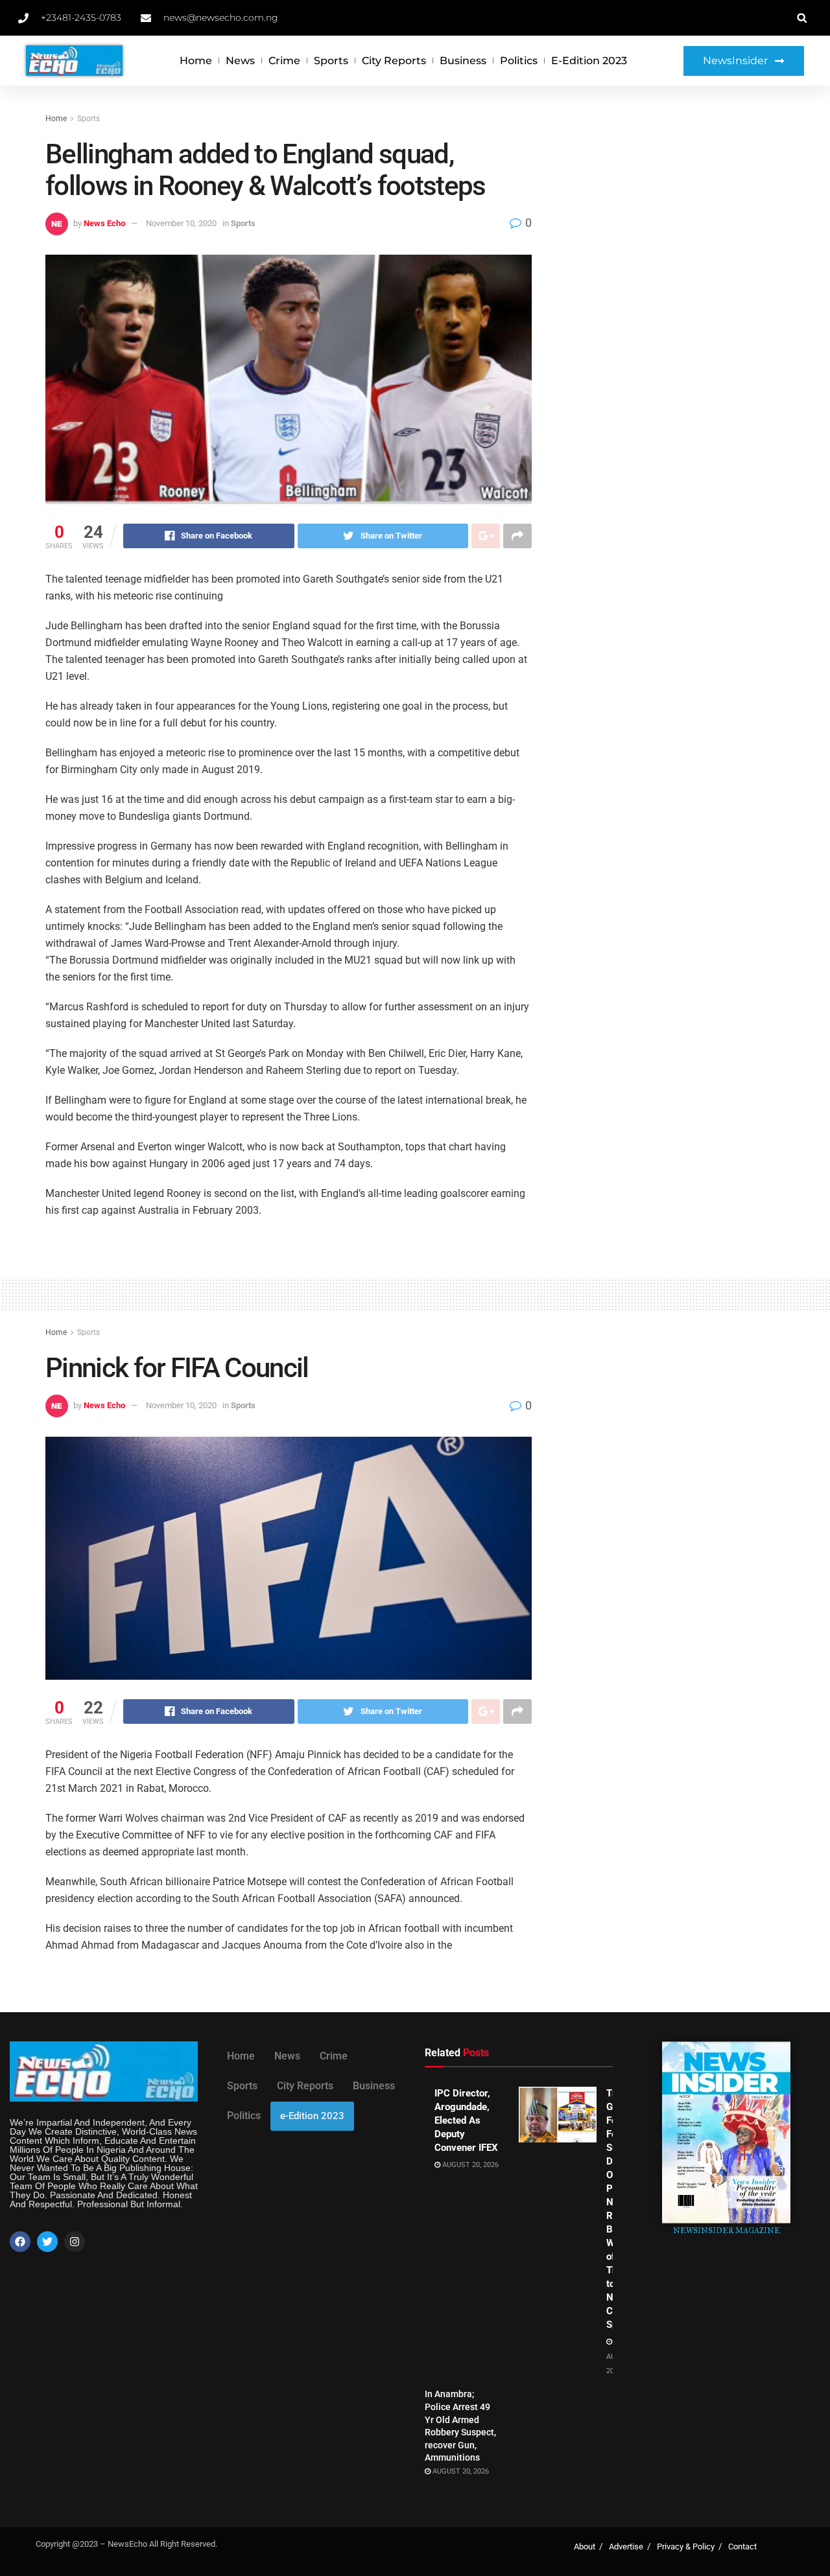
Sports (331, 61)
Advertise (626, 2547)
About (585, 2547)
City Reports (394, 61)
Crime (284, 61)
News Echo (104, 223)
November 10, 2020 (181, 223)
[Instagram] (75, 2242)
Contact (742, 2547)
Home (196, 61)
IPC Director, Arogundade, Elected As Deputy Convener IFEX (466, 2120)
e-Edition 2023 (589, 61)
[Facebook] (20, 2242)
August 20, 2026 (469, 2165)
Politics (519, 61)
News (240, 61)
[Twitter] (47, 2242)
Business (463, 61)
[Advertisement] (673, 209)
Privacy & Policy (686, 2547)
